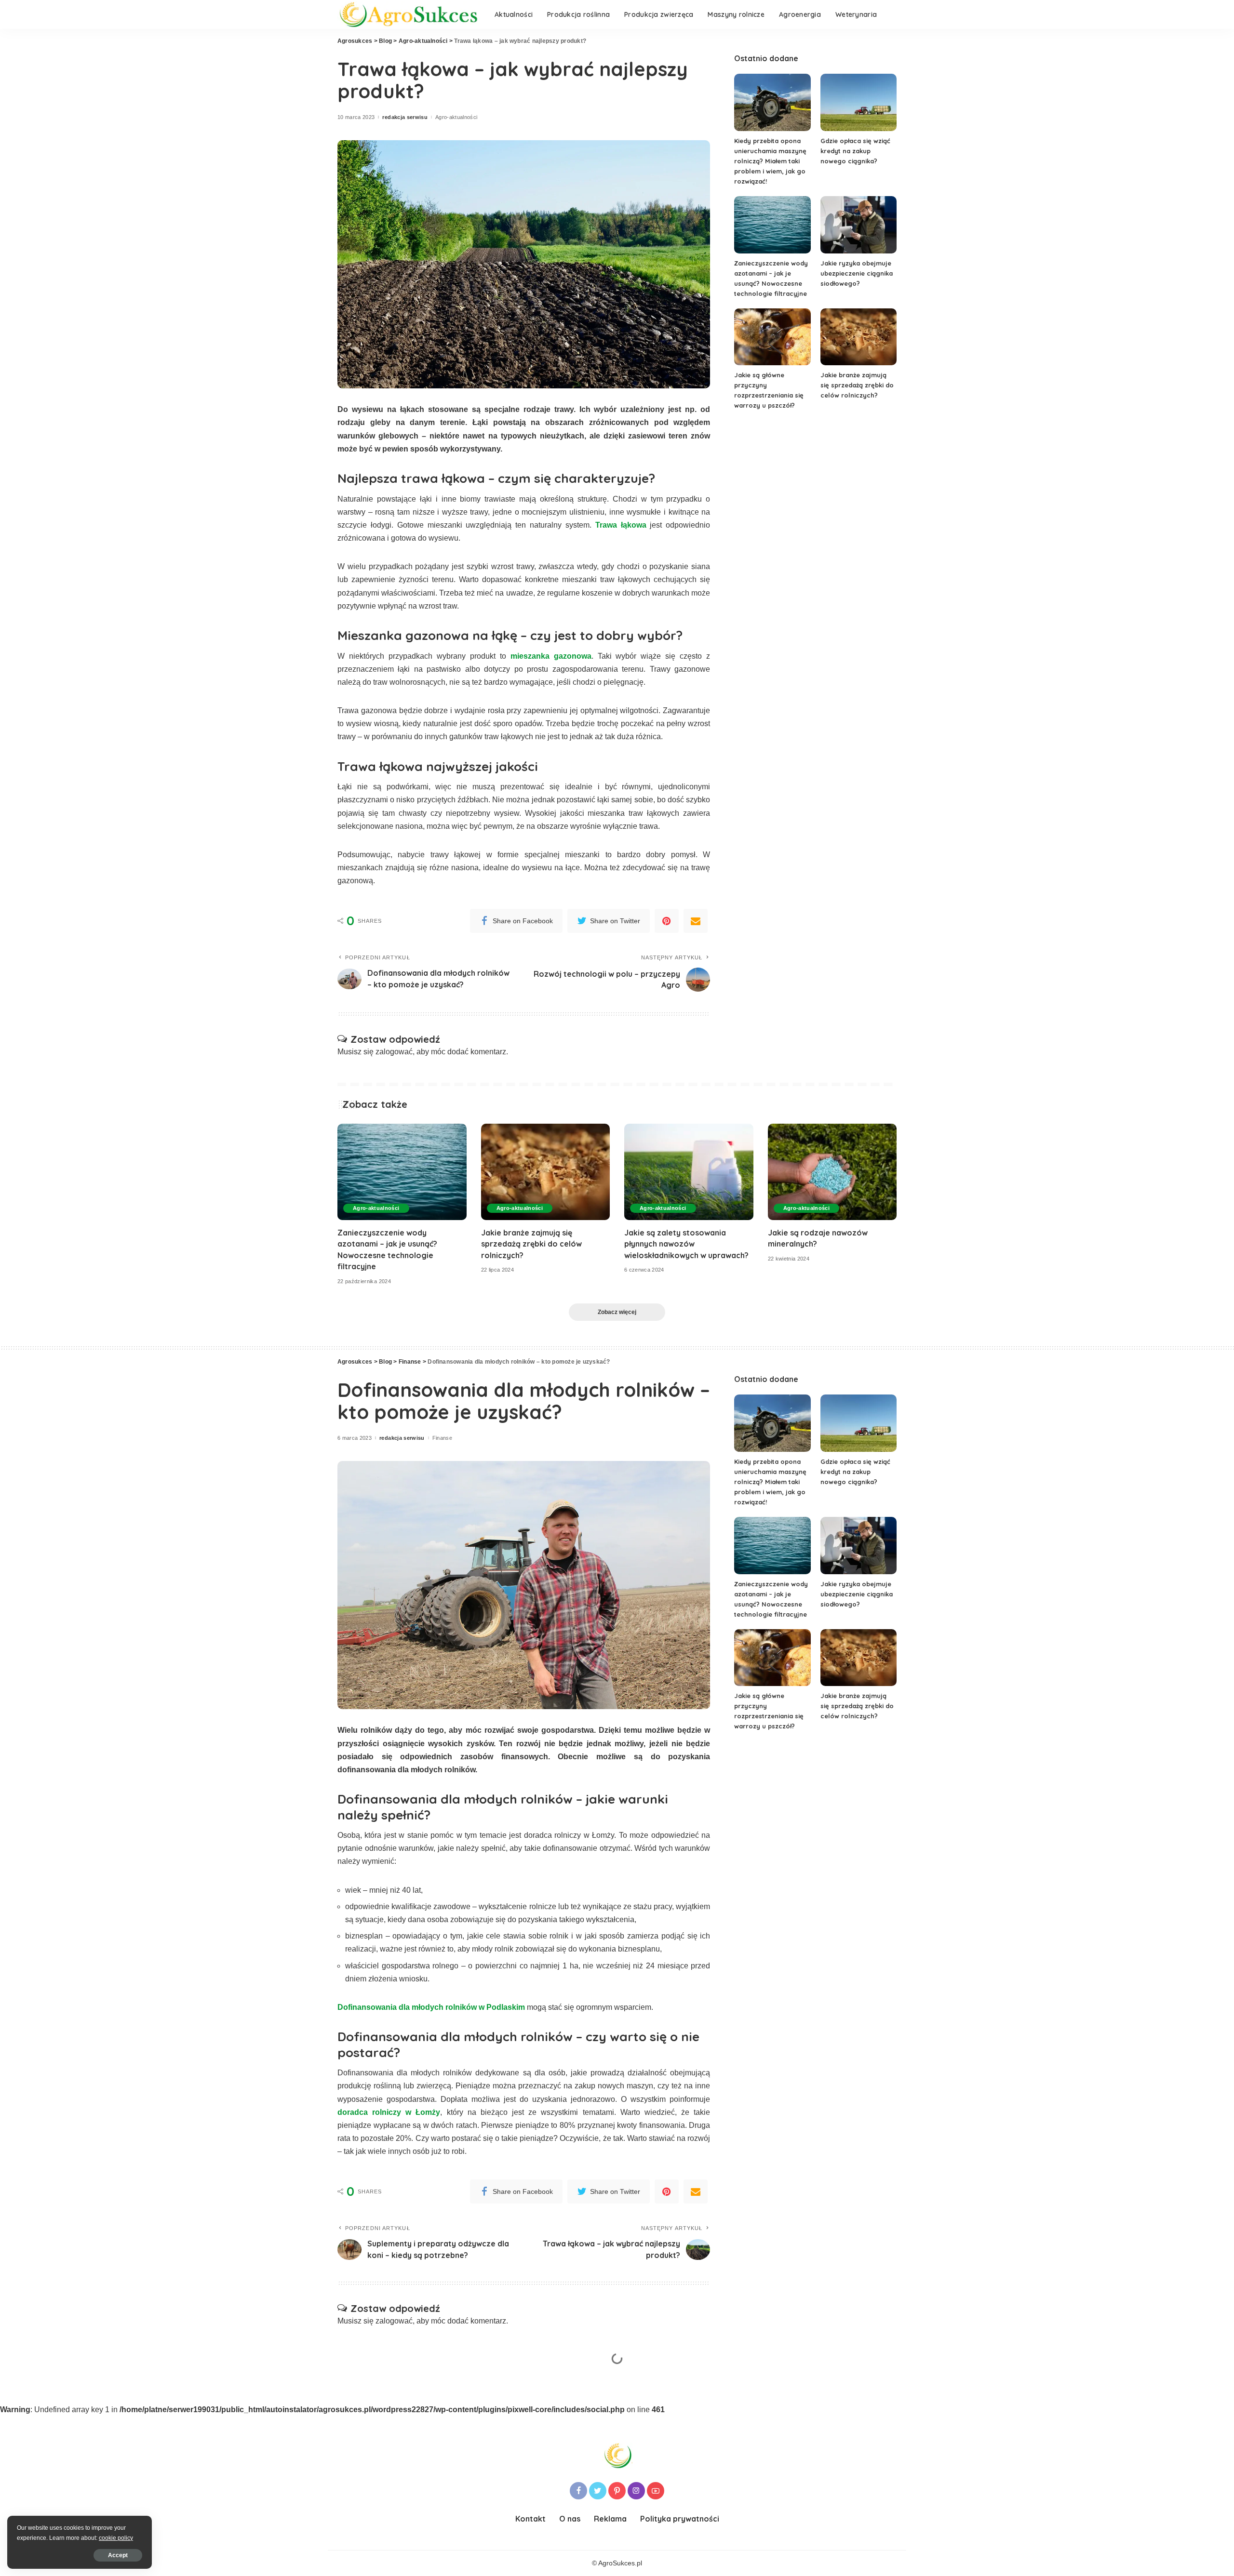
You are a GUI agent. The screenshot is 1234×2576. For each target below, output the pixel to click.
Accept (118, 2555)
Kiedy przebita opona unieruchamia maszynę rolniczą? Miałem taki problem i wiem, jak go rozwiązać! (770, 161)
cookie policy (116, 2538)
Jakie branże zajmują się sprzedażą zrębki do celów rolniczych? (857, 385)
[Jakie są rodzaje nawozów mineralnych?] (832, 1172)
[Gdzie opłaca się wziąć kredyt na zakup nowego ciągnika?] (858, 102)
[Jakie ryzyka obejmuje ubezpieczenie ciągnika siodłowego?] (858, 225)
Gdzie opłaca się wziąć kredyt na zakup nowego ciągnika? (855, 151)
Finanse (442, 1438)
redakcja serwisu (405, 117)
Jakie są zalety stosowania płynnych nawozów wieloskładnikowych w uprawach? (686, 1244)
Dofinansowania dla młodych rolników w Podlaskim (431, 2007)
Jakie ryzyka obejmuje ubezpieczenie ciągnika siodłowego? (857, 273)
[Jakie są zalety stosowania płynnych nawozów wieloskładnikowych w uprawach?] (689, 1172)
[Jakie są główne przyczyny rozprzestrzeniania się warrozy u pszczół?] (772, 337)
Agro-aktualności (456, 117)
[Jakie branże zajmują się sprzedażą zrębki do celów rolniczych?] (858, 337)
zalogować (394, 1052)
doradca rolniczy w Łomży (389, 2112)
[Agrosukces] (409, 15)
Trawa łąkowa (621, 525)
